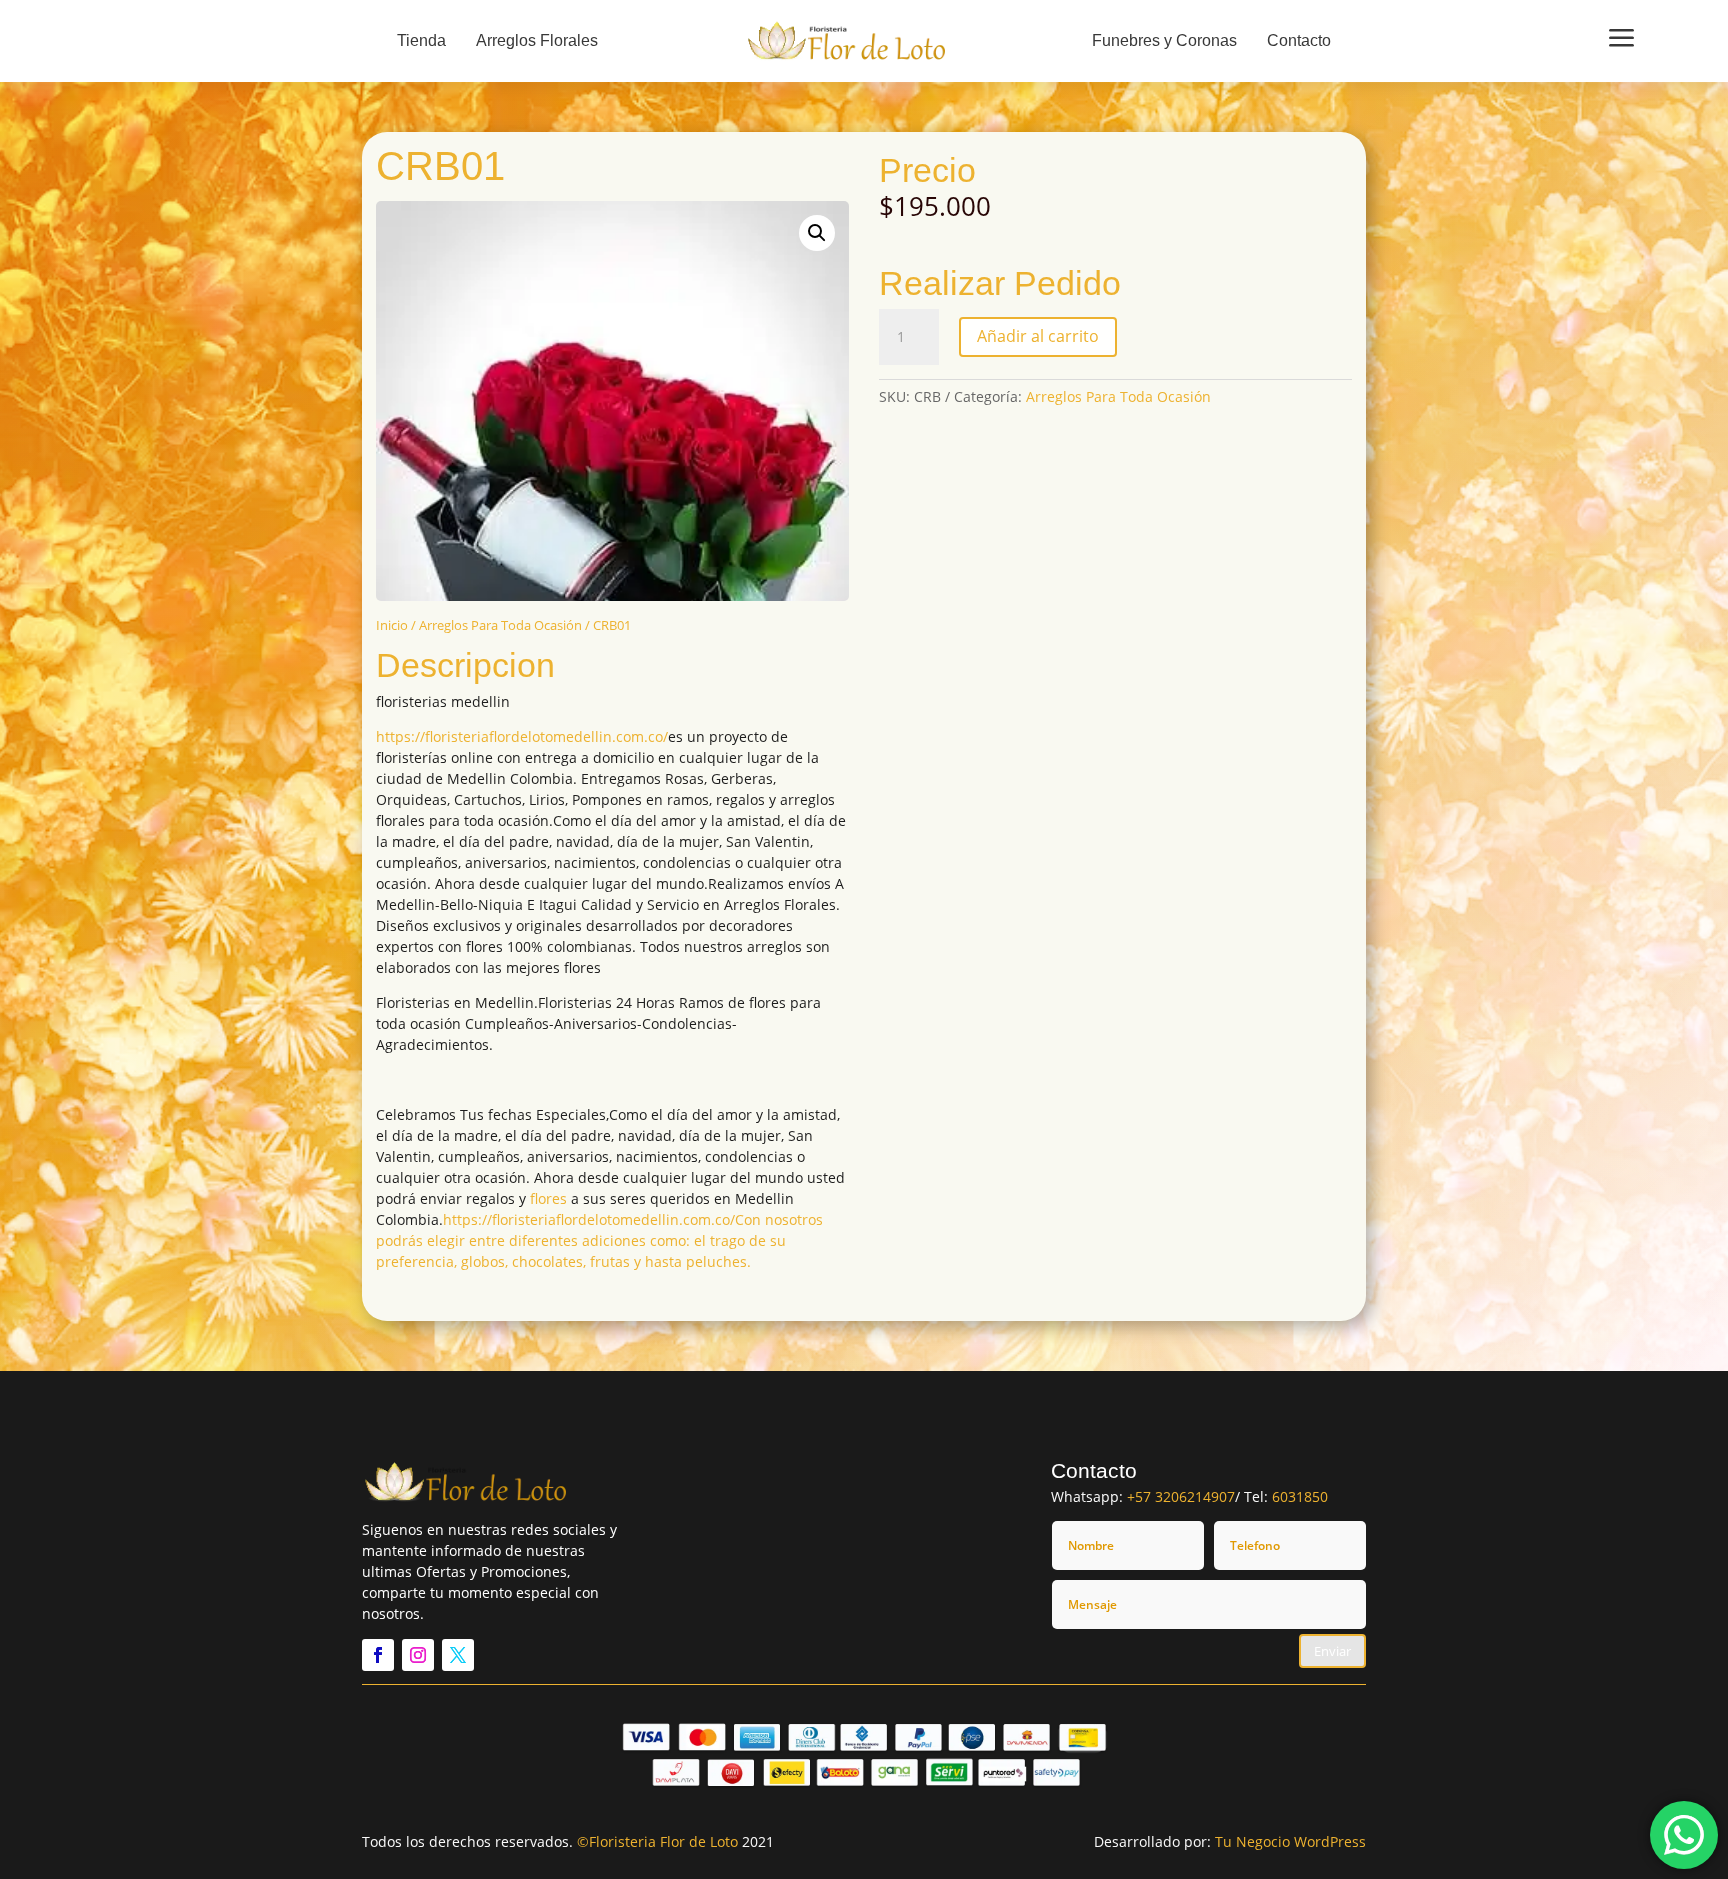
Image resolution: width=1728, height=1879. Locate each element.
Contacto (1299, 40)
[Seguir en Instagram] (418, 1655)
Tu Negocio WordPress (1290, 1841)
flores (548, 1198)
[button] (817, 233)
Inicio (392, 625)
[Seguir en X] (458, 1655)
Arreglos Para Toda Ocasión (500, 625)
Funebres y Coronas (1164, 40)
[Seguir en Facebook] (378, 1655)
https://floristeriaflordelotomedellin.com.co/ (522, 736)
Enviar (1332, 1651)
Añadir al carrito (1038, 336)
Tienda (421, 40)
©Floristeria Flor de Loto (657, 1841)
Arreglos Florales (537, 40)
